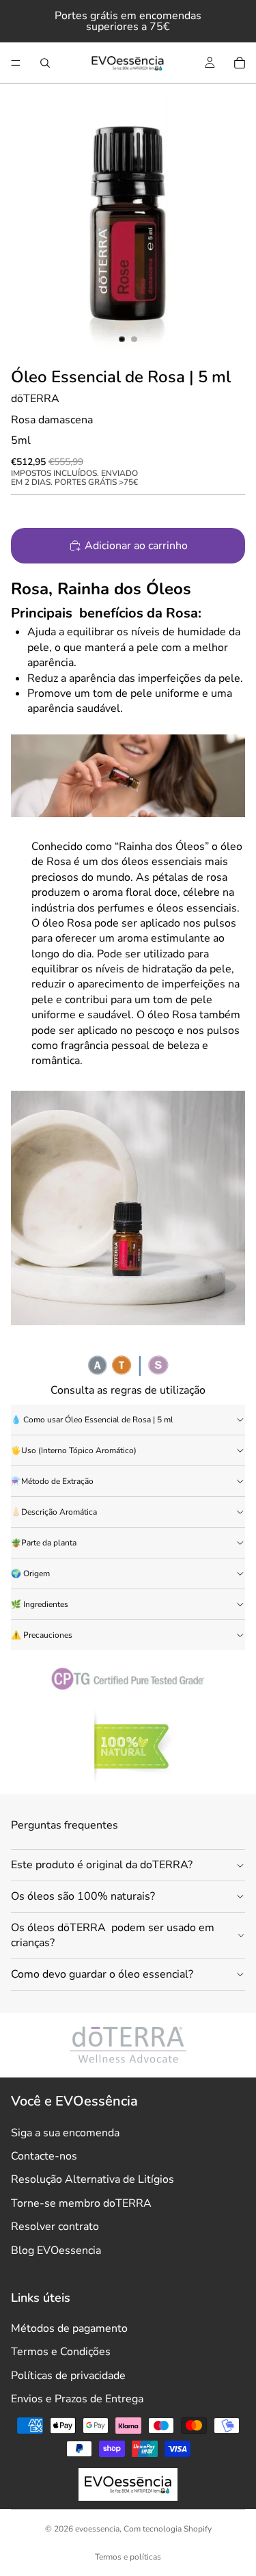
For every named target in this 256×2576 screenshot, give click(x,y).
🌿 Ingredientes (40, 1604)
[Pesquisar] (45, 63)
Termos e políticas (128, 2557)
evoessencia (97, 2529)
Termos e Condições (61, 2352)
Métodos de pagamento (69, 2328)
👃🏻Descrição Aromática (54, 1512)
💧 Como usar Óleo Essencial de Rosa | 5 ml (92, 1420)
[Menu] (16, 63)
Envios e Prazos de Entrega (77, 2399)
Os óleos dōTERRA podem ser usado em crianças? (113, 1935)
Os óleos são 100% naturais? (83, 1896)
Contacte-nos (44, 2156)
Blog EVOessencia (56, 2250)
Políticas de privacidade (68, 2376)
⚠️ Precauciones (42, 1635)
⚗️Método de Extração (52, 1481)
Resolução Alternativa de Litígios (93, 2179)
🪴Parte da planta (44, 1543)
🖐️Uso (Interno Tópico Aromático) (74, 1450)
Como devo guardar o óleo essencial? (102, 1974)
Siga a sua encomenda (65, 2133)
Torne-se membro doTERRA (81, 2203)
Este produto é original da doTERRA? (102, 1865)
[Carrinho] (240, 63)
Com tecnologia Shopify (168, 2529)
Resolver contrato (55, 2227)
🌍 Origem (30, 1574)
